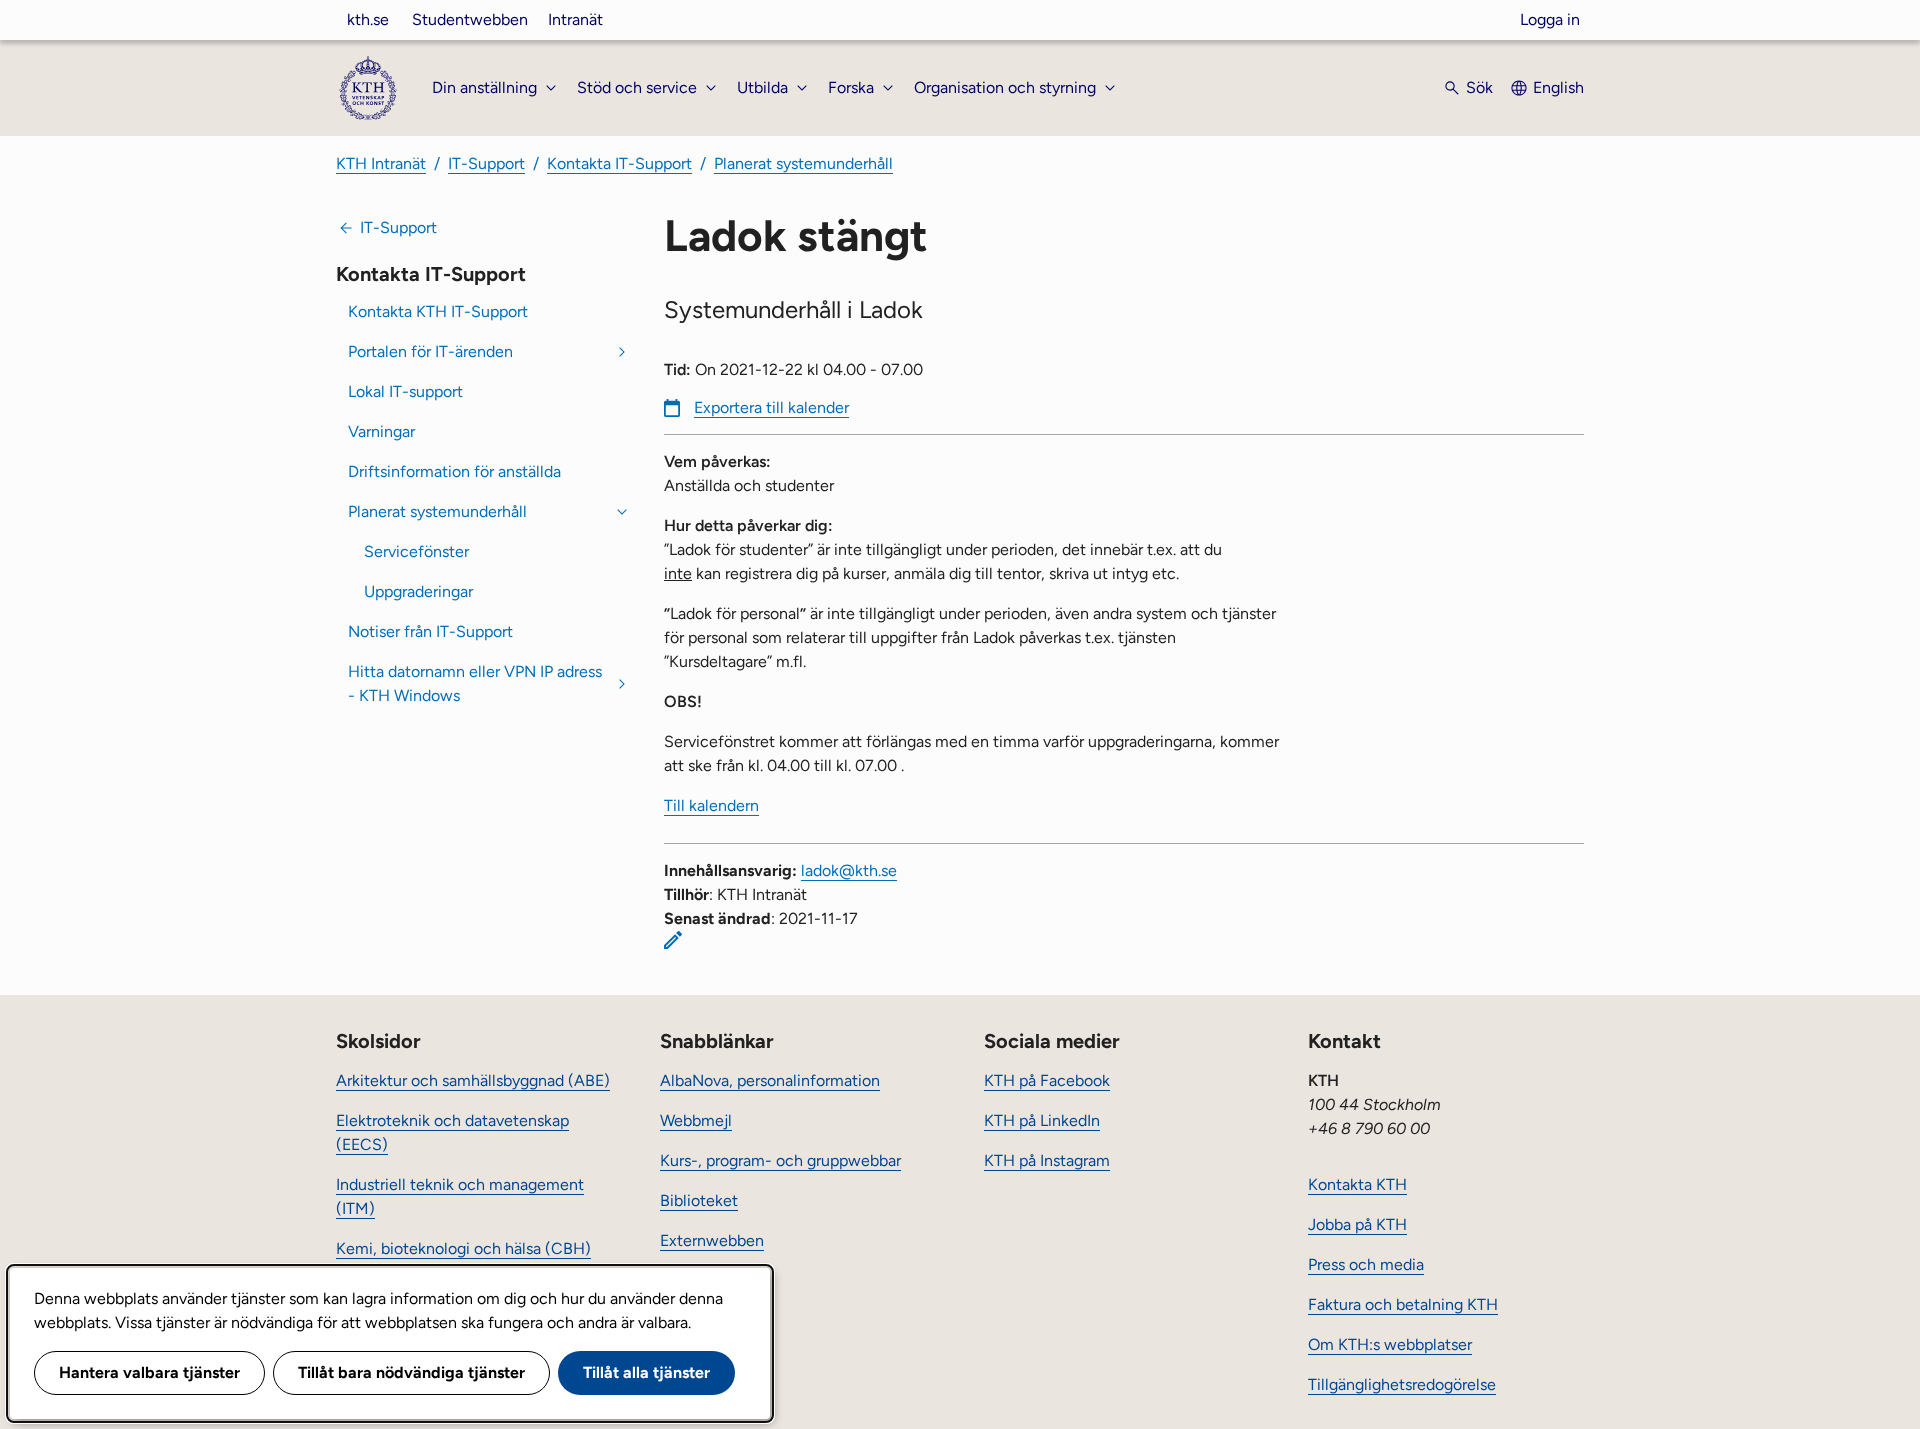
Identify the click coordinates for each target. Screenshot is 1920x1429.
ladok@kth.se (849, 870)
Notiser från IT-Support (430, 631)
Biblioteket (699, 1200)
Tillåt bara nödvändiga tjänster (411, 1372)
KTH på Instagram (1047, 1160)
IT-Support (486, 163)
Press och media (1366, 1264)
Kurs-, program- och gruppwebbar (780, 1160)
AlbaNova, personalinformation (770, 1080)
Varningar (381, 431)
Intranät (575, 19)
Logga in (1550, 19)
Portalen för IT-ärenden (430, 351)
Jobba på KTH (1357, 1224)
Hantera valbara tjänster (149, 1372)
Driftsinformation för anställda (454, 471)
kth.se (368, 19)
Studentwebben (470, 19)
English (1558, 87)
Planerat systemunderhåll (803, 163)
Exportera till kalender (771, 407)
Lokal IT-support (405, 391)
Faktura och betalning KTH (1403, 1304)
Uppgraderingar (418, 591)
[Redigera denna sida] (673, 940)
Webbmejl (696, 1120)
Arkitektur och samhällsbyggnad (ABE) (473, 1080)
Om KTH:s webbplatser (1390, 1344)
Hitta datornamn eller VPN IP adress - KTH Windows (475, 683)
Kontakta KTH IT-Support (438, 311)
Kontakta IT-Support (619, 163)
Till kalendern (711, 805)
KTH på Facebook (1047, 1080)
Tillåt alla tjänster (646, 1372)
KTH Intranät (381, 163)
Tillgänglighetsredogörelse (1402, 1384)
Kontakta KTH (1357, 1184)
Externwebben (712, 1240)
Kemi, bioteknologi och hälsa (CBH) (463, 1248)
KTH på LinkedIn (1042, 1120)
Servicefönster (416, 551)
